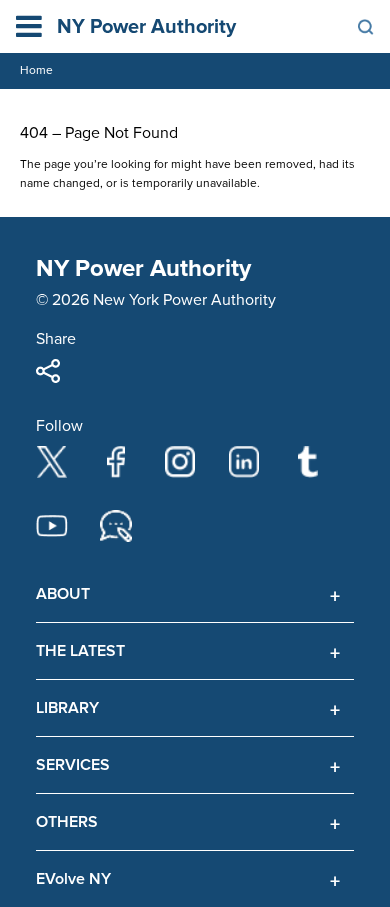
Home (36, 70)
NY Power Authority (146, 27)
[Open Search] (366, 27)
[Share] (48, 371)
